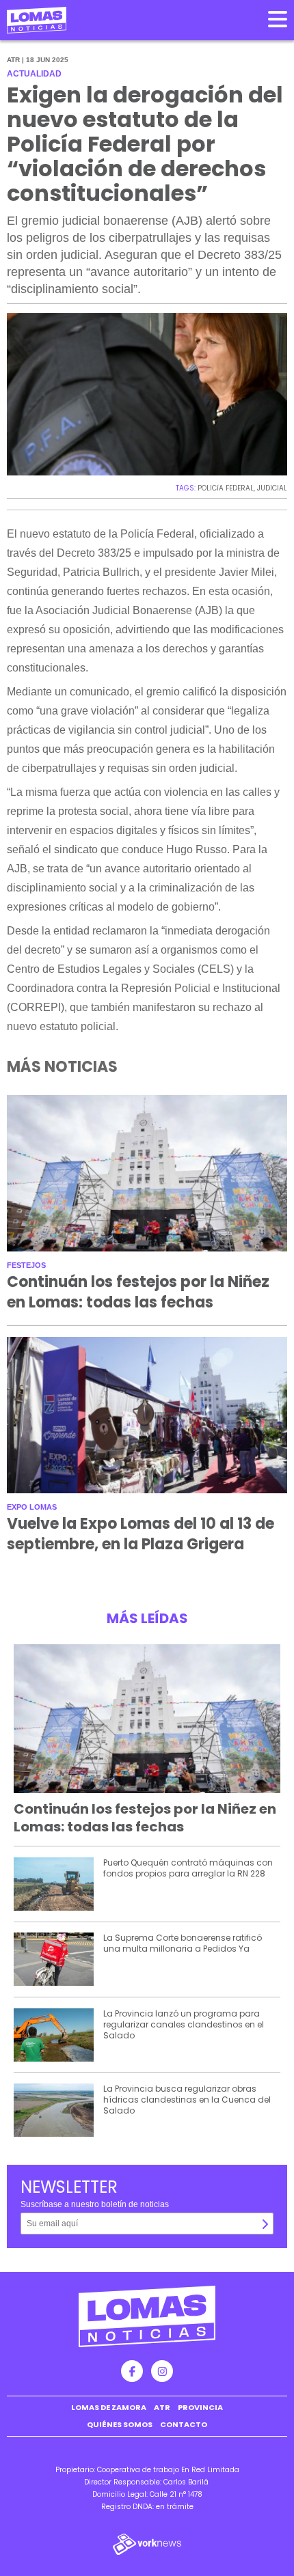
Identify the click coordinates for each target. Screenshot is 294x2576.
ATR (162, 2407)
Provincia (200, 2407)
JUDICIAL (272, 488)
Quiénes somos (120, 2424)
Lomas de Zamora (109, 2407)
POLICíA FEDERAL (226, 488)
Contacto (184, 2424)
